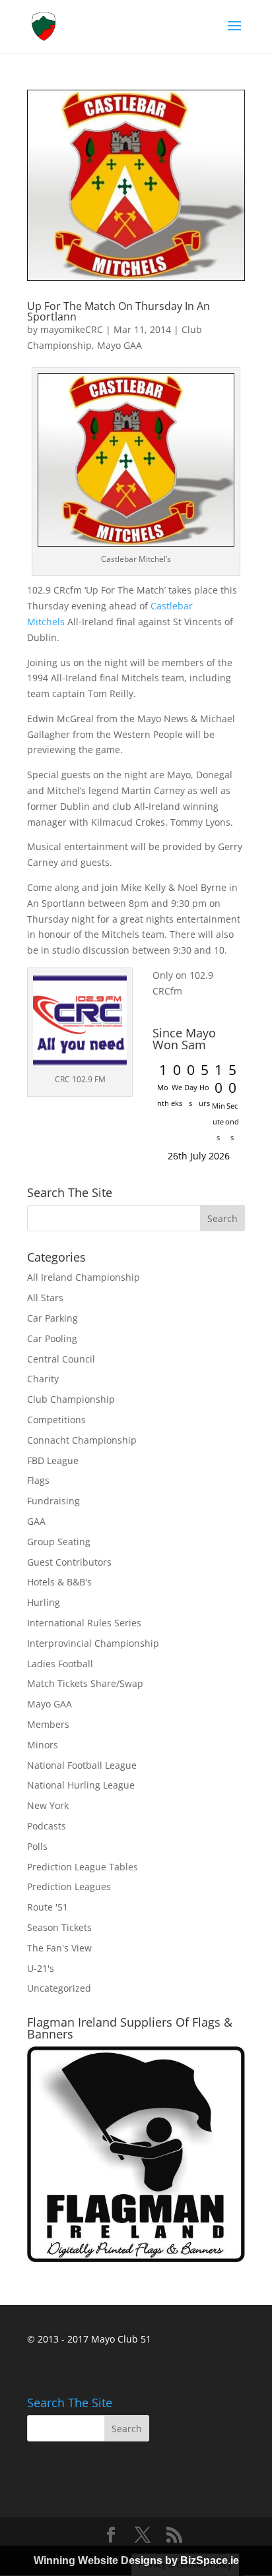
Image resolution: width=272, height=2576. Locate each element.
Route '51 (48, 1907)
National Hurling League (81, 1785)
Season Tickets (59, 1927)
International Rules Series (84, 1623)
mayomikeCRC (72, 329)
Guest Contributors (69, 1562)
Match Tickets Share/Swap (85, 1683)
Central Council (61, 1359)
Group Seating (59, 1542)
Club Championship (71, 1399)
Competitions (56, 1420)
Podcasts (47, 1826)
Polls (37, 1846)
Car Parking (52, 1318)
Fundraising (53, 1501)
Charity (43, 1379)
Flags (38, 1480)
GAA (36, 1521)
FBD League (53, 1460)
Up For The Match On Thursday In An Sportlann (119, 311)
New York (48, 1805)
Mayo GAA (119, 345)
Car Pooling (52, 1338)
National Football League (82, 1765)
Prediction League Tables (83, 1867)
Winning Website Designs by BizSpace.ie (136, 2561)
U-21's (41, 1968)
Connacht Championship (82, 1440)
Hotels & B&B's (59, 1582)
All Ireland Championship (84, 1277)
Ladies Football (60, 1664)
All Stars (45, 1298)
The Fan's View (59, 1948)
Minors (43, 1745)
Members (48, 1724)
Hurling (44, 1602)
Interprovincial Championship (93, 1643)
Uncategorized (59, 1988)
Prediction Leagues (69, 1886)
